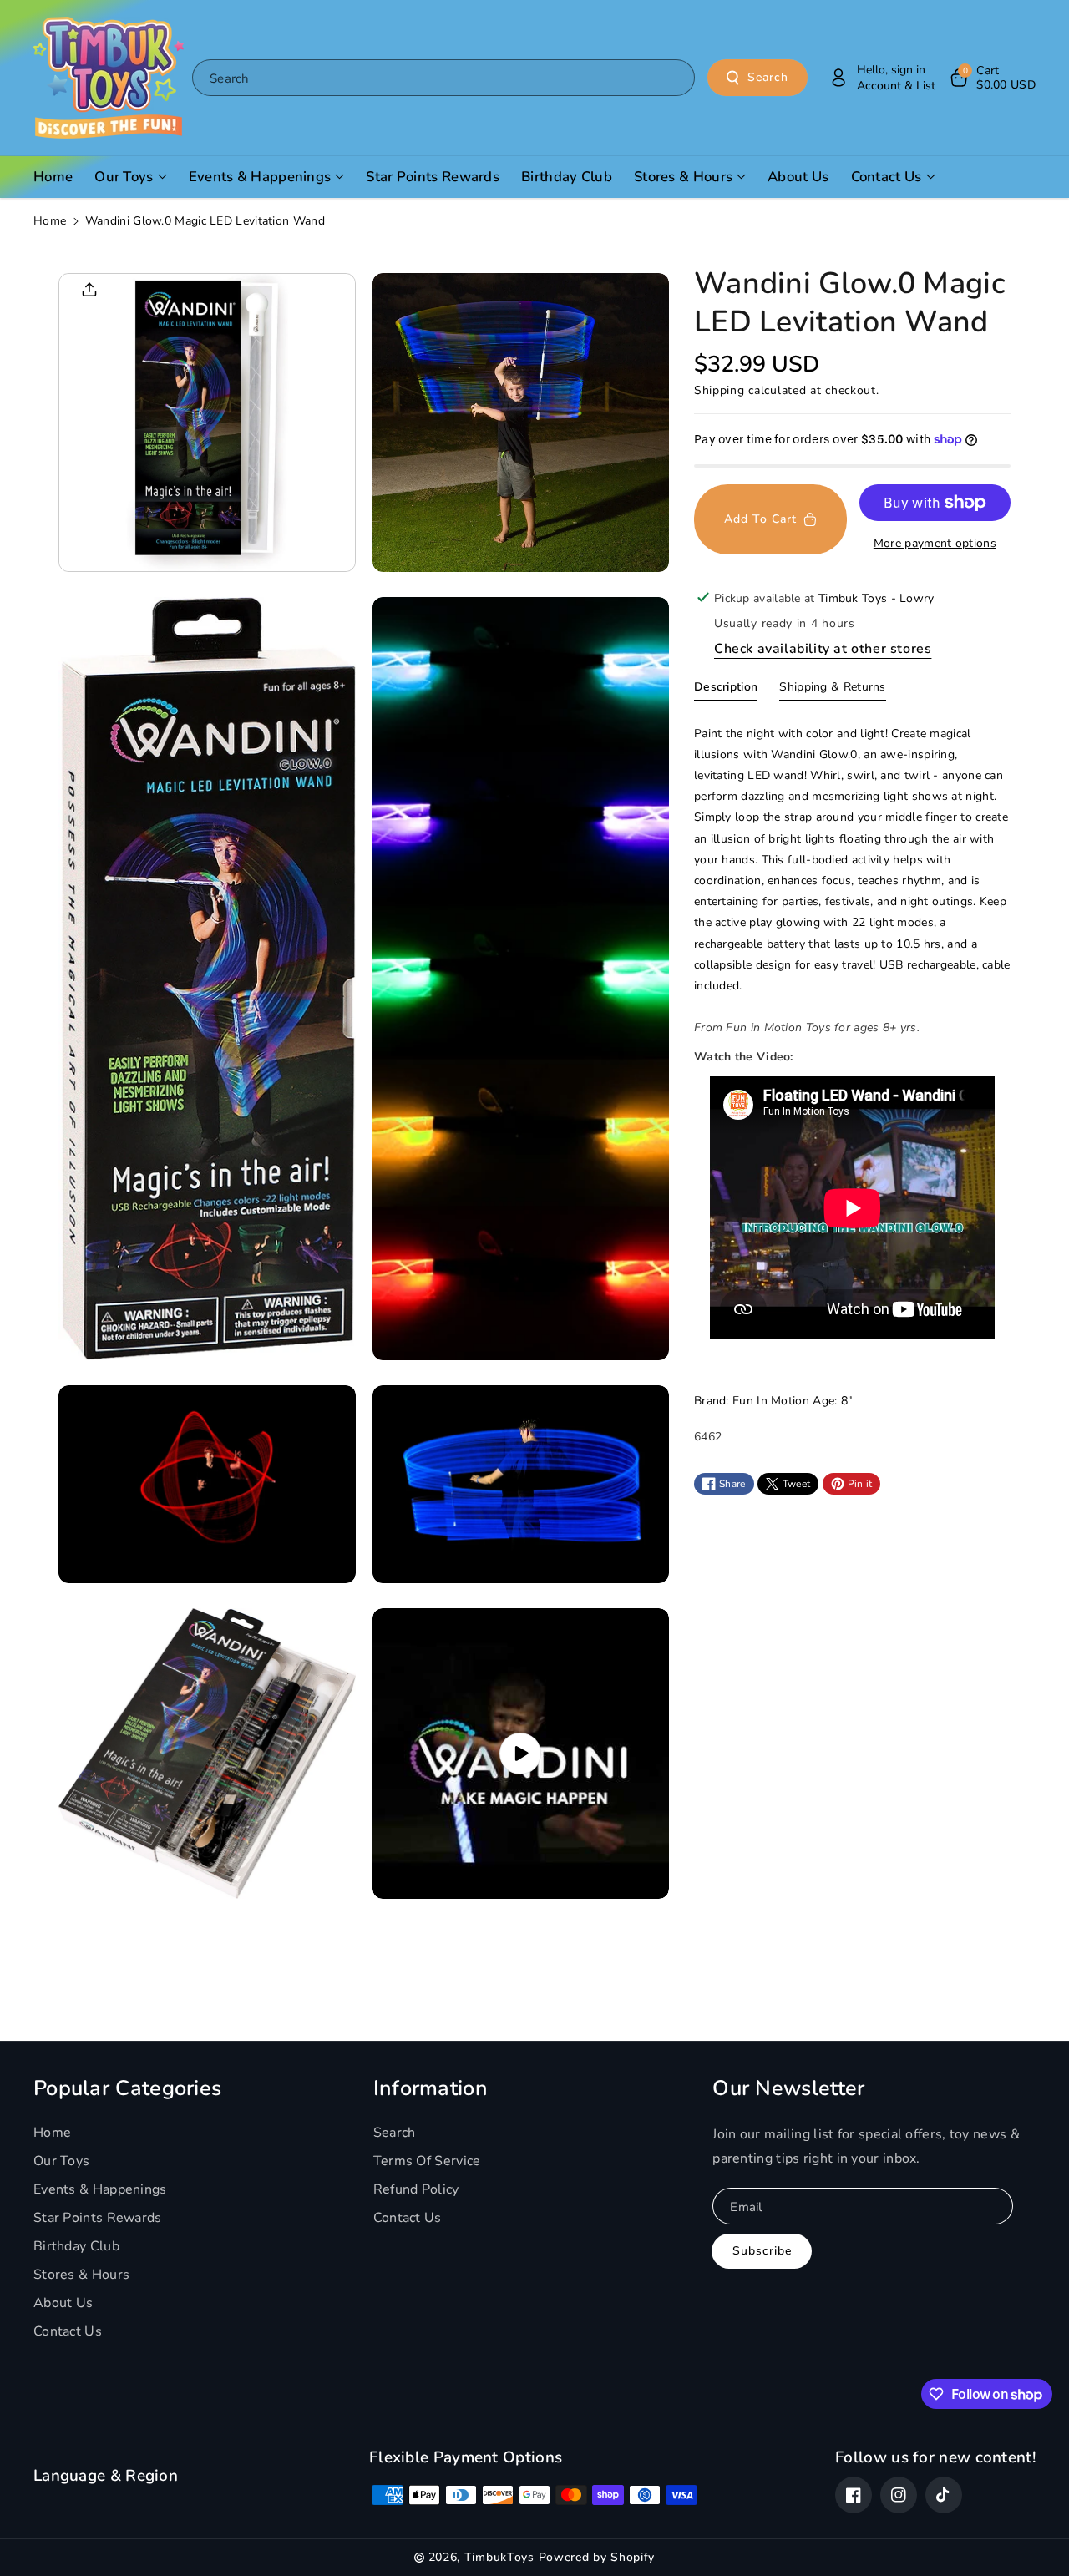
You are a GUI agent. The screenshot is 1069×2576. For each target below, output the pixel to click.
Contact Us (68, 2331)
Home (50, 221)
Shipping (719, 390)
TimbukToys (499, 2557)
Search (768, 77)
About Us (63, 2303)
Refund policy (416, 2189)
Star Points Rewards (98, 2218)
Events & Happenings (100, 2189)
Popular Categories (127, 2088)
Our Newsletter (788, 2088)
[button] (992, 78)
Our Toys (61, 2161)
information (431, 2088)
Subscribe (762, 2251)
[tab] (726, 691)
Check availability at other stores (823, 649)
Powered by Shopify (597, 2557)
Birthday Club (76, 2246)
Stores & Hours (81, 2275)
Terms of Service (427, 2161)
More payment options (935, 543)
